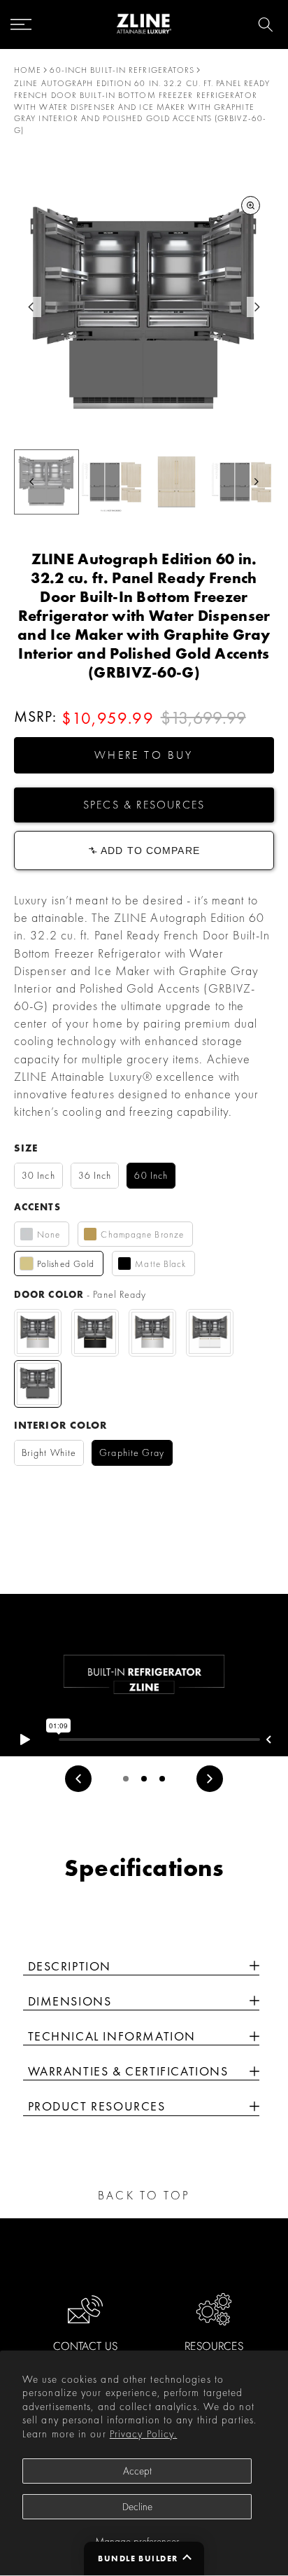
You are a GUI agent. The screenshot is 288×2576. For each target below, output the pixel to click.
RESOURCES (214, 2346)
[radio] (38, 1176)
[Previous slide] (78, 1779)
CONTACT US (85, 2346)
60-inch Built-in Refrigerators (122, 70)
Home (28, 70)
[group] (46, 482)
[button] (144, 755)
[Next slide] (257, 307)
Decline (137, 2507)
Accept (137, 2471)
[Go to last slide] (31, 307)
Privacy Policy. (144, 2434)
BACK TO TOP (144, 2195)
